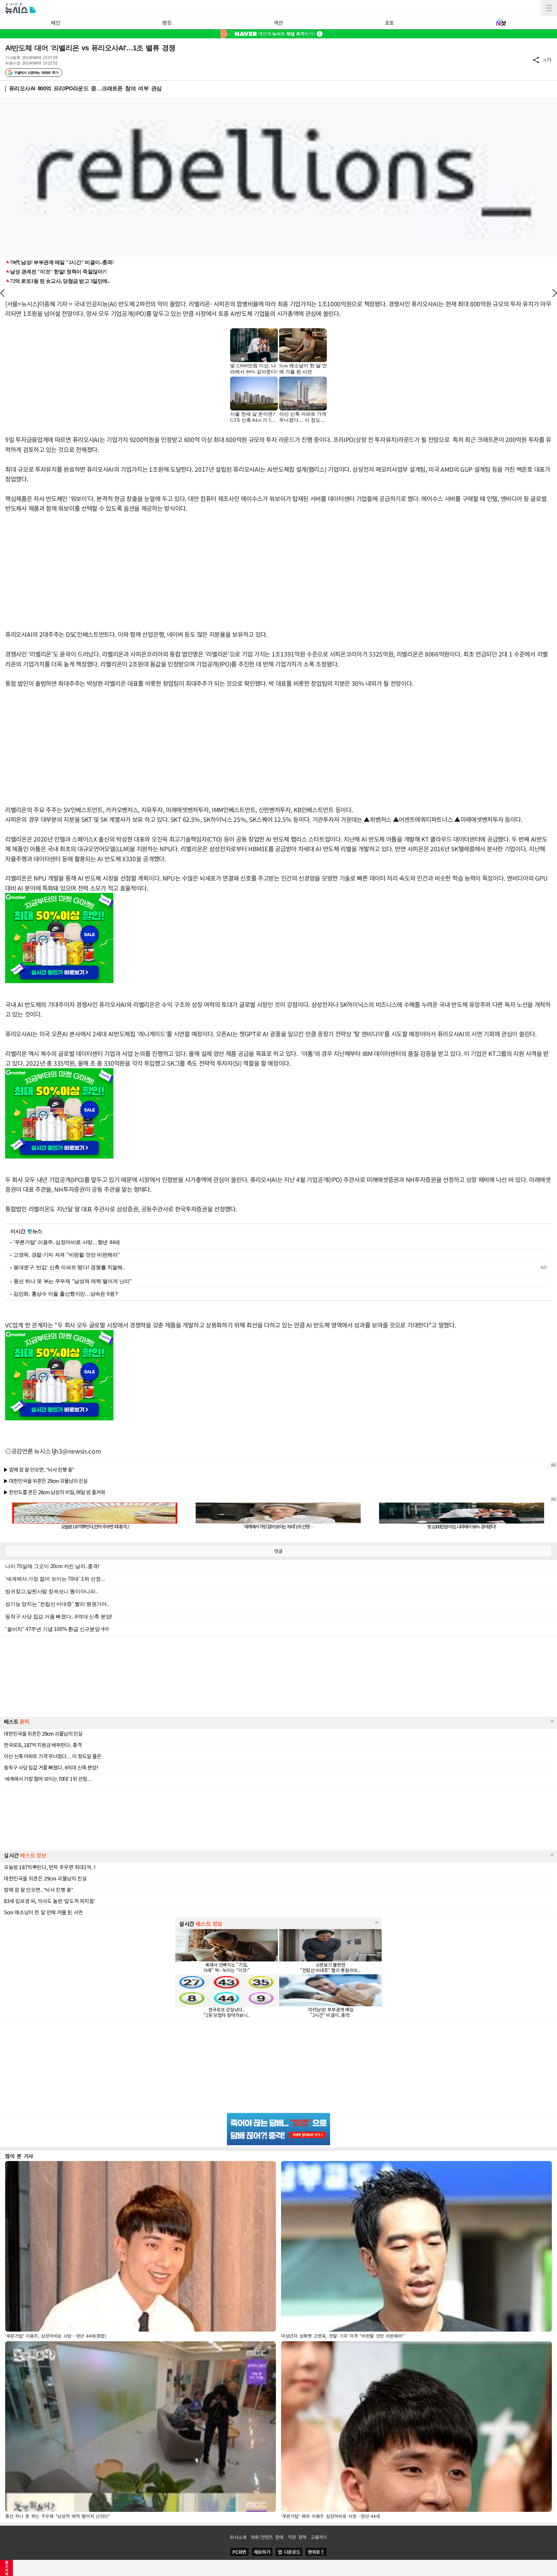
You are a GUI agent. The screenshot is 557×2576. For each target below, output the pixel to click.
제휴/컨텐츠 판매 (267, 2537)
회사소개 (238, 2537)
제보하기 (262, 2552)
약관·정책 (297, 2537)
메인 (56, 23)
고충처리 (319, 2537)
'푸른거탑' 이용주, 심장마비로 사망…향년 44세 (67, 1242)
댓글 (278, 1551)
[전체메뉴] (549, 8)
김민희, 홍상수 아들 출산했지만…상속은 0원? (66, 1294)
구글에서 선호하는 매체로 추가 (36, 73)
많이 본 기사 (19, 2156)
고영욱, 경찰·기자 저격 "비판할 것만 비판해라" (67, 1255)
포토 (390, 23)
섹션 (278, 23)
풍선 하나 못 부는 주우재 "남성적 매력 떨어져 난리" (73, 1281)
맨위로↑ (316, 2552)
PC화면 (239, 2552)
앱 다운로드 (289, 2552)
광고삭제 (7, 2568)
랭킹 (167, 23)
